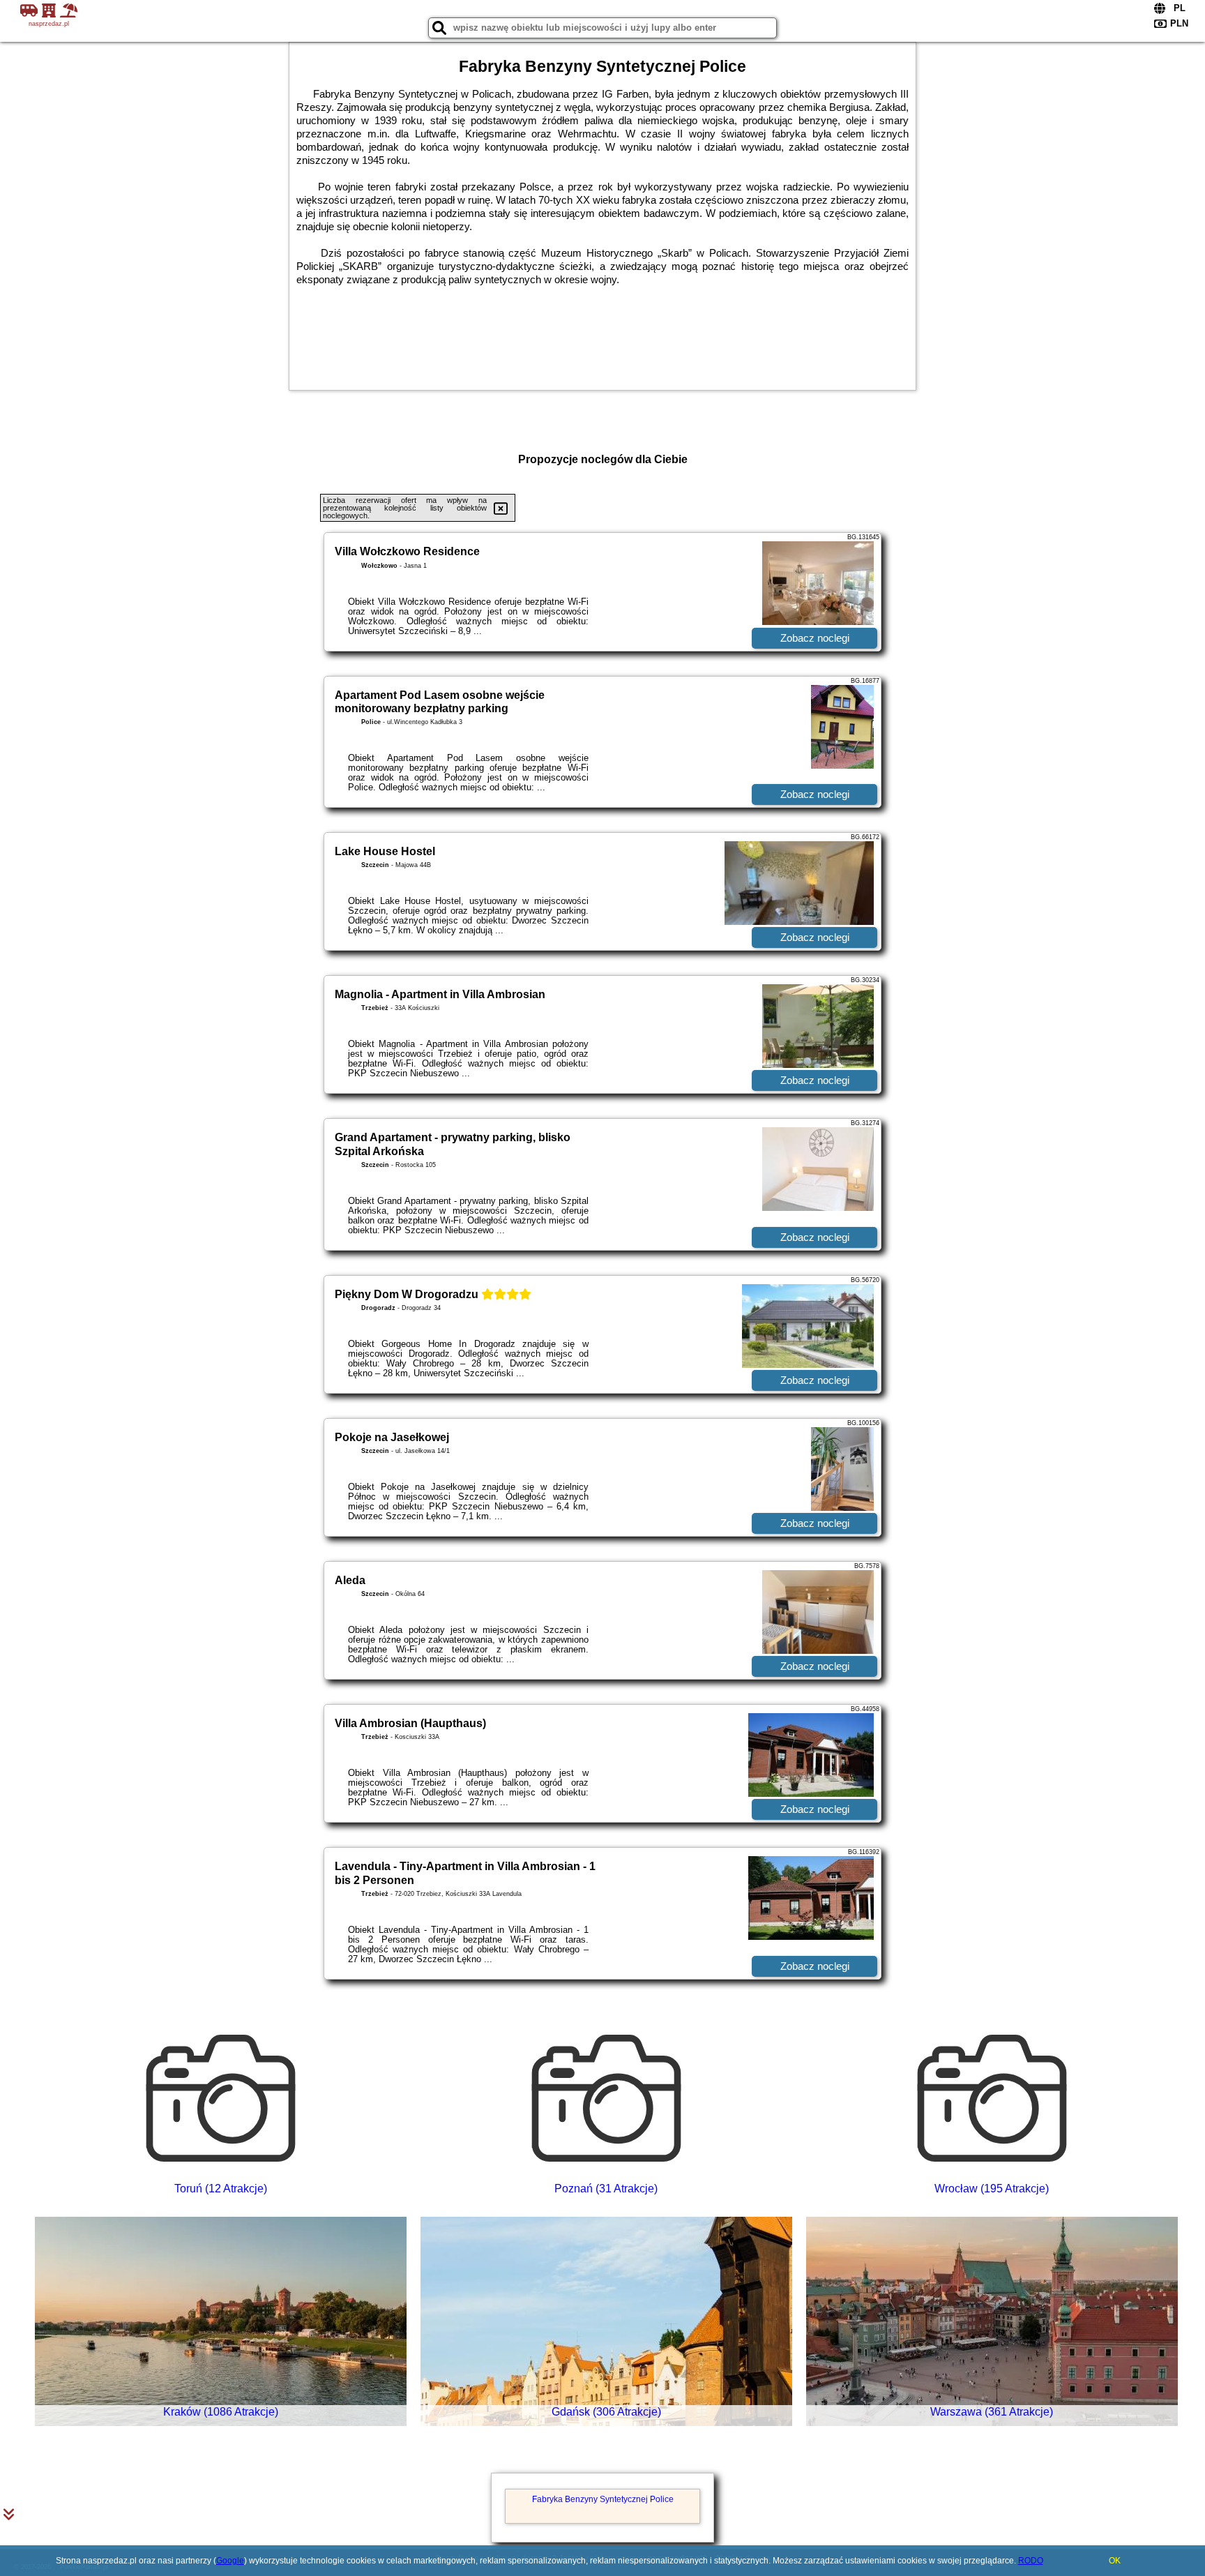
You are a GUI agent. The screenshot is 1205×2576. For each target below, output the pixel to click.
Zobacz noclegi (815, 638)
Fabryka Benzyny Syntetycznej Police (603, 2499)
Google (230, 2561)
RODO (1031, 2561)
